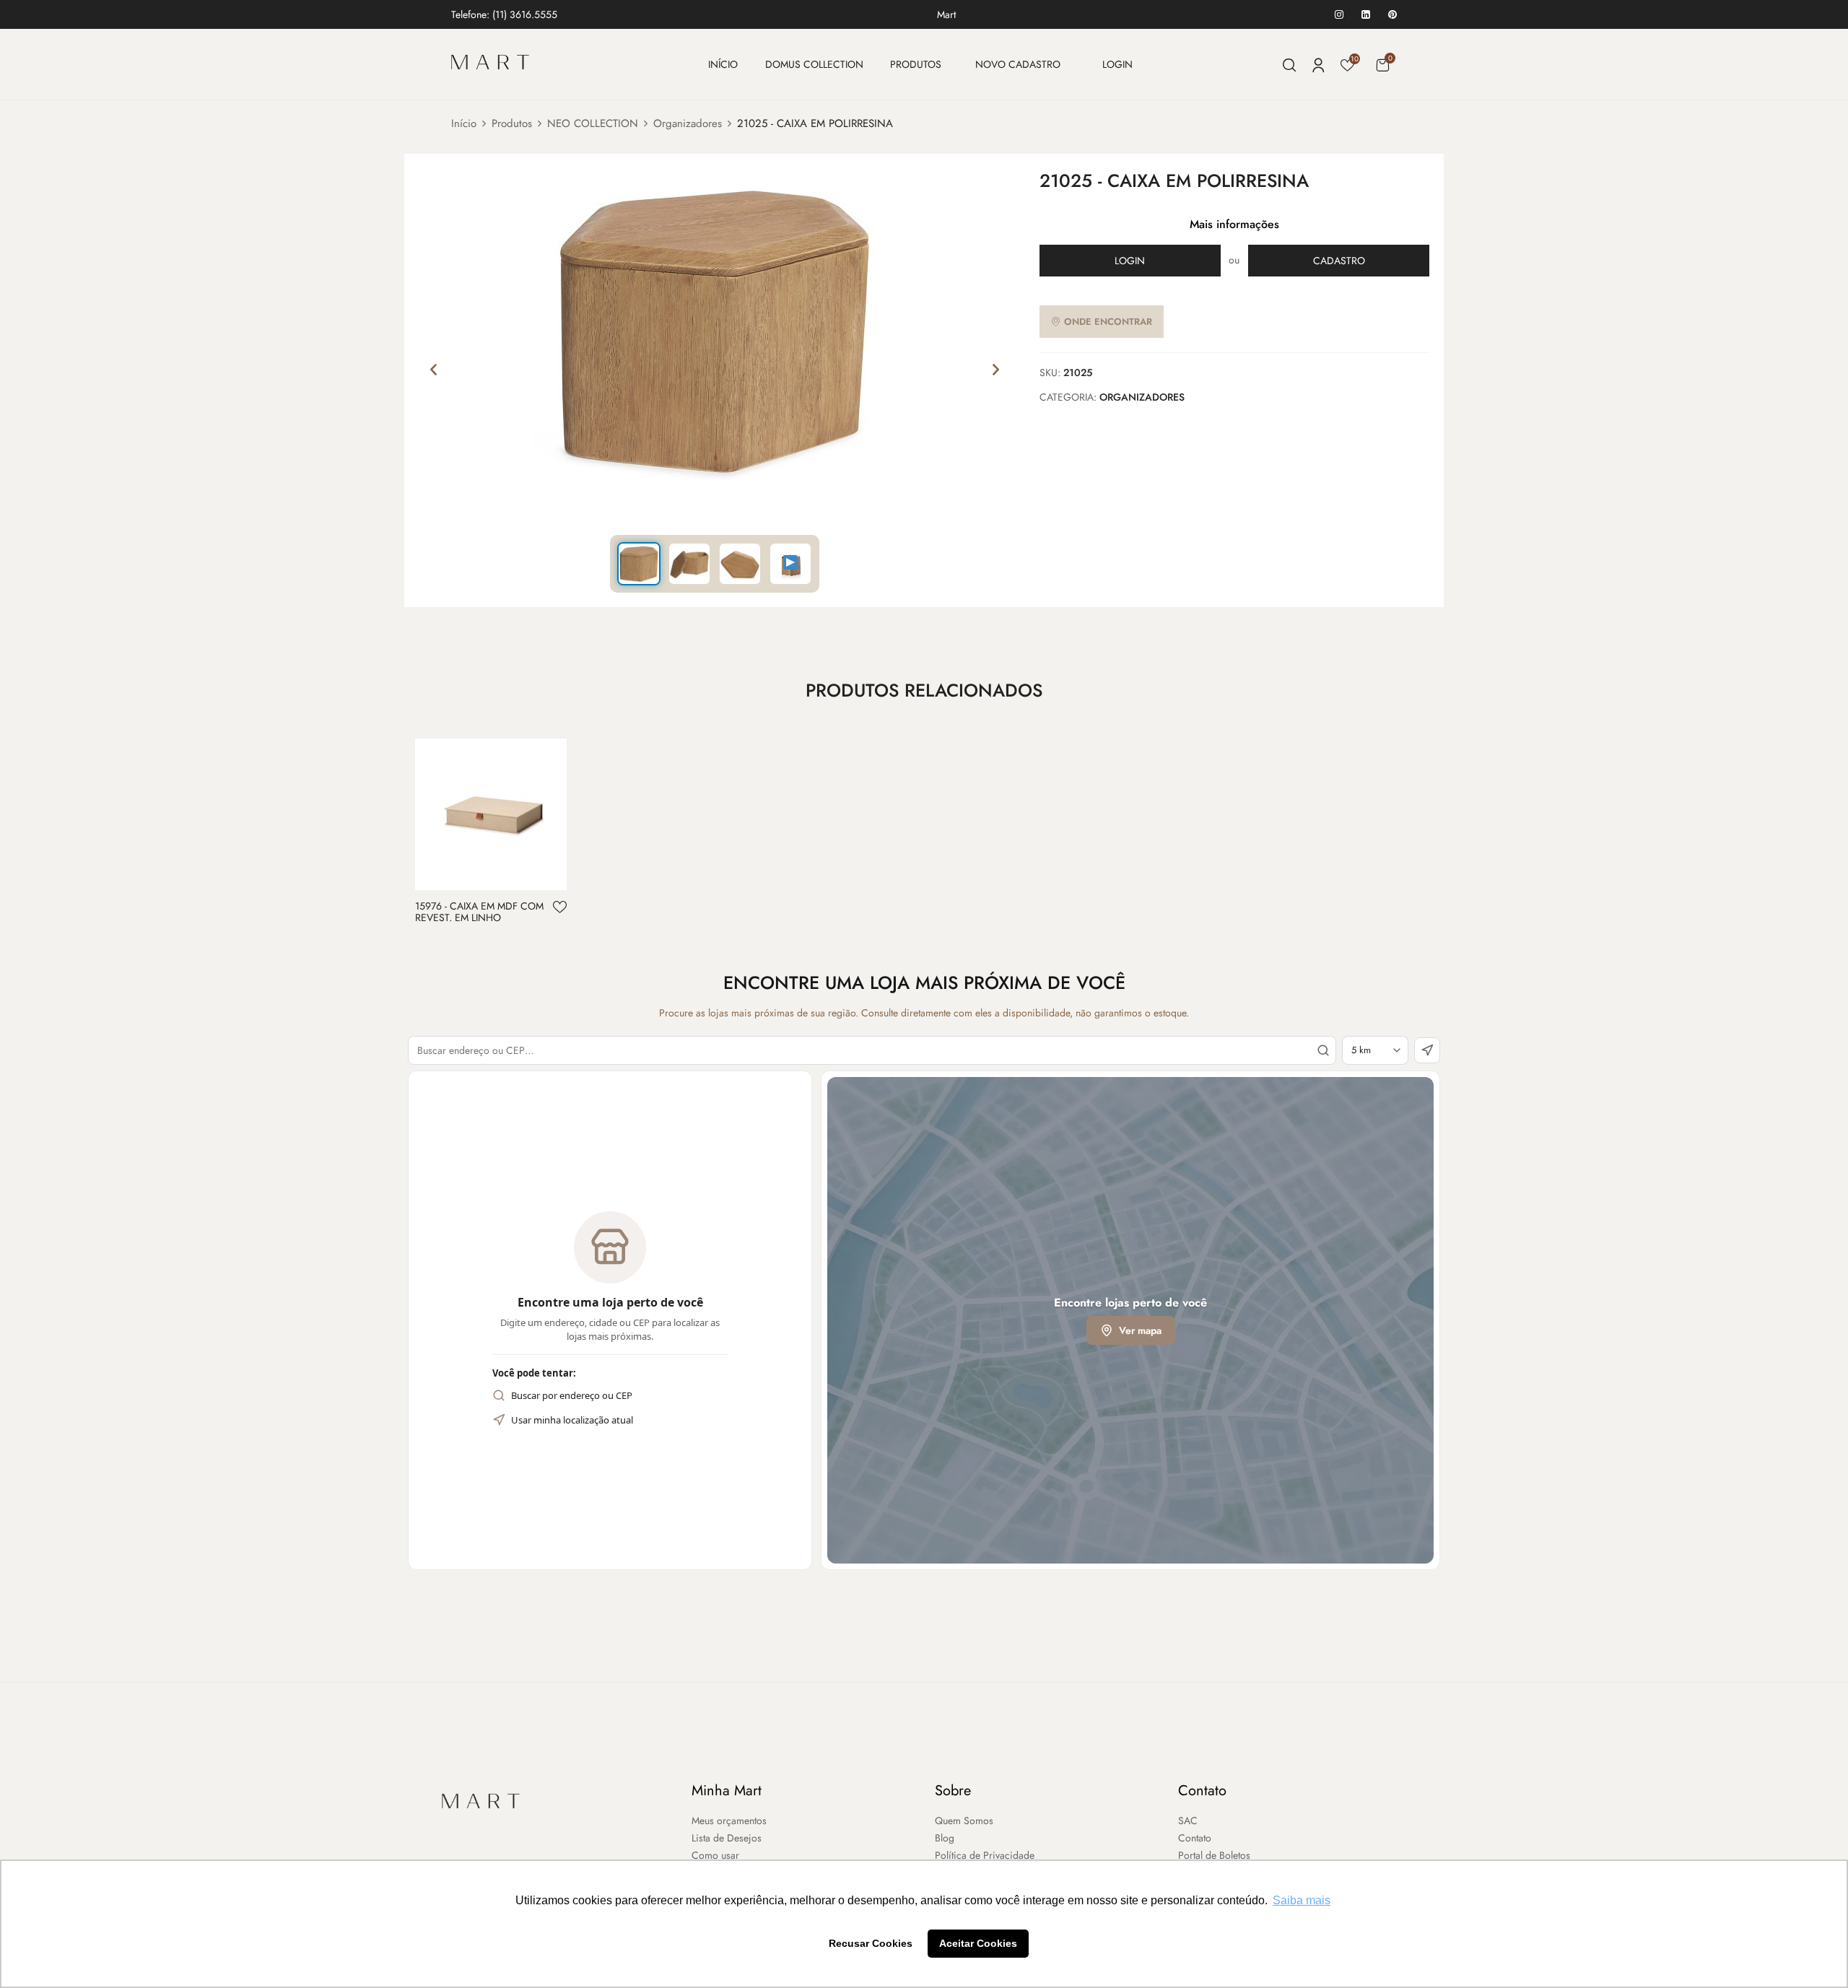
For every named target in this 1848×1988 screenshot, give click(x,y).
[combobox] (872, 1050)
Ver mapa (1140, 1330)
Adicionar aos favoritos (560, 907)
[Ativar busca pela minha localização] (1427, 1050)
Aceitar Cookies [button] (978, 1943)
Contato (1202, 1791)
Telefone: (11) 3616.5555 (504, 14)
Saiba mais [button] (1302, 1900)
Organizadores (688, 123)
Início (464, 123)
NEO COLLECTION (593, 123)
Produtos (512, 123)
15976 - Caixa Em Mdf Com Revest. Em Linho (479, 912)
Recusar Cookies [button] (871, 1943)
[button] (1382, 65)
